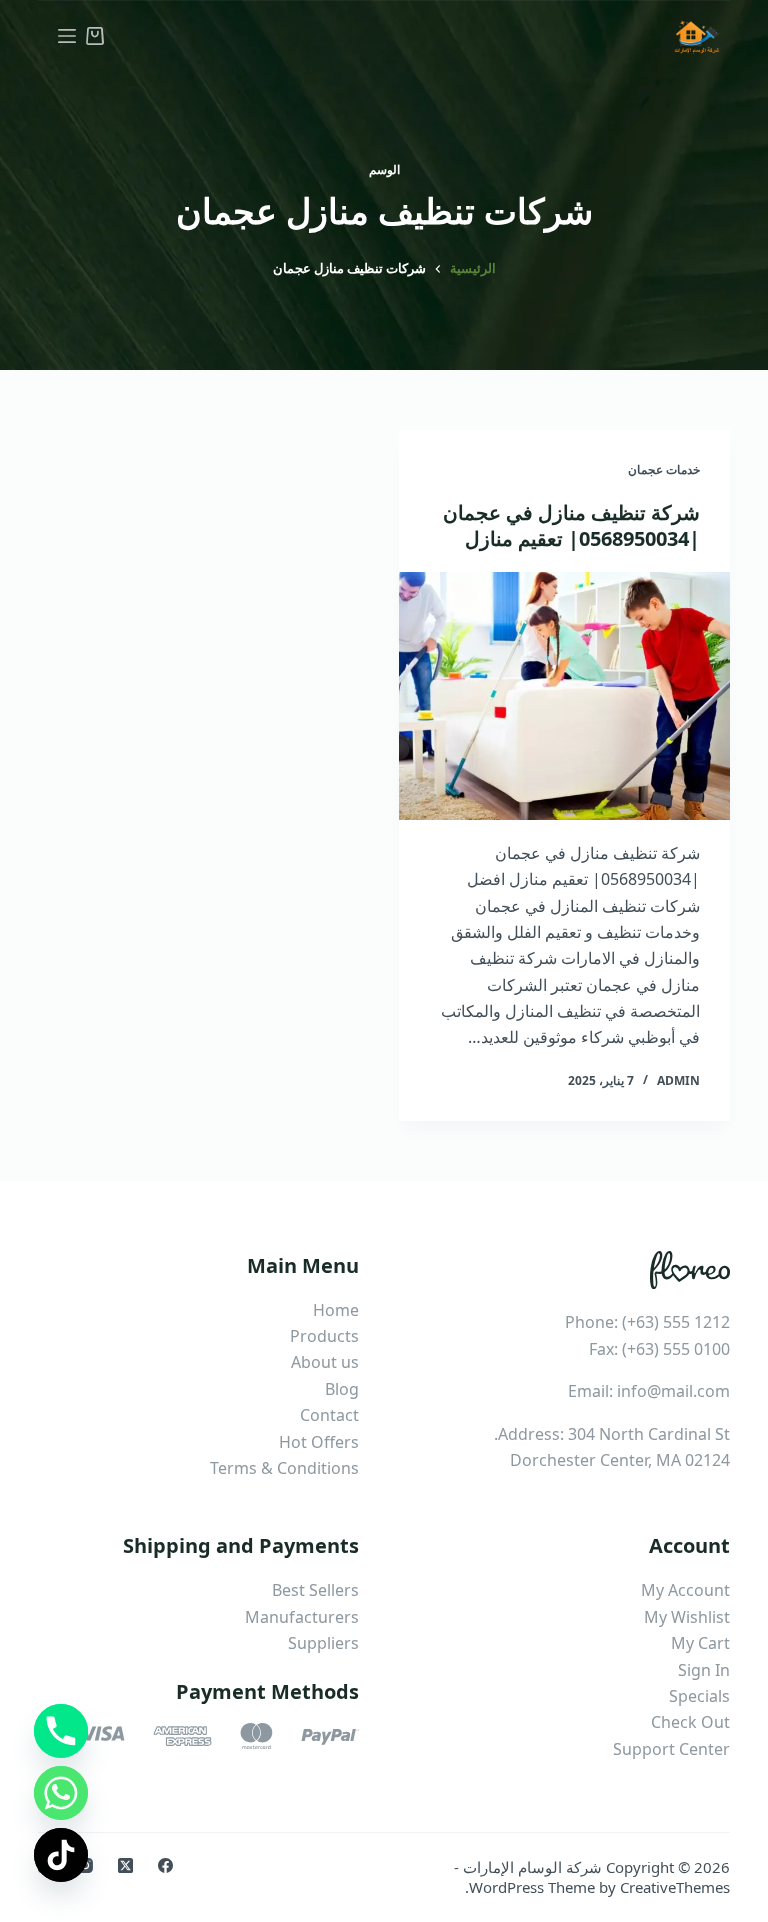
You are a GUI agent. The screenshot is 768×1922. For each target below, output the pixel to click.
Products (324, 1336)
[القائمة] (67, 36)
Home (336, 1310)
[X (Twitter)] (125, 1865)
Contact (329, 1415)
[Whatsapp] (61, 1793)
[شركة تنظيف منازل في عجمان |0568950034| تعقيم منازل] (564, 696)
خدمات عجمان (664, 469)
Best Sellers (315, 1590)
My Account (685, 1590)
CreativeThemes (675, 1887)
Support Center (671, 1749)
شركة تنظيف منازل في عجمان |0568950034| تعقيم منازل (571, 525)
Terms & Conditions (284, 1468)
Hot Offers (319, 1442)
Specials (699, 1696)
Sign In (704, 1670)
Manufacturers (302, 1617)
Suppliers (323, 1643)
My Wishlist (687, 1617)
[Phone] (61, 1731)
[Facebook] (165, 1865)
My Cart (700, 1643)
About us (325, 1362)
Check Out (690, 1722)
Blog (342, 1389)
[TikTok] (61, 1855)
